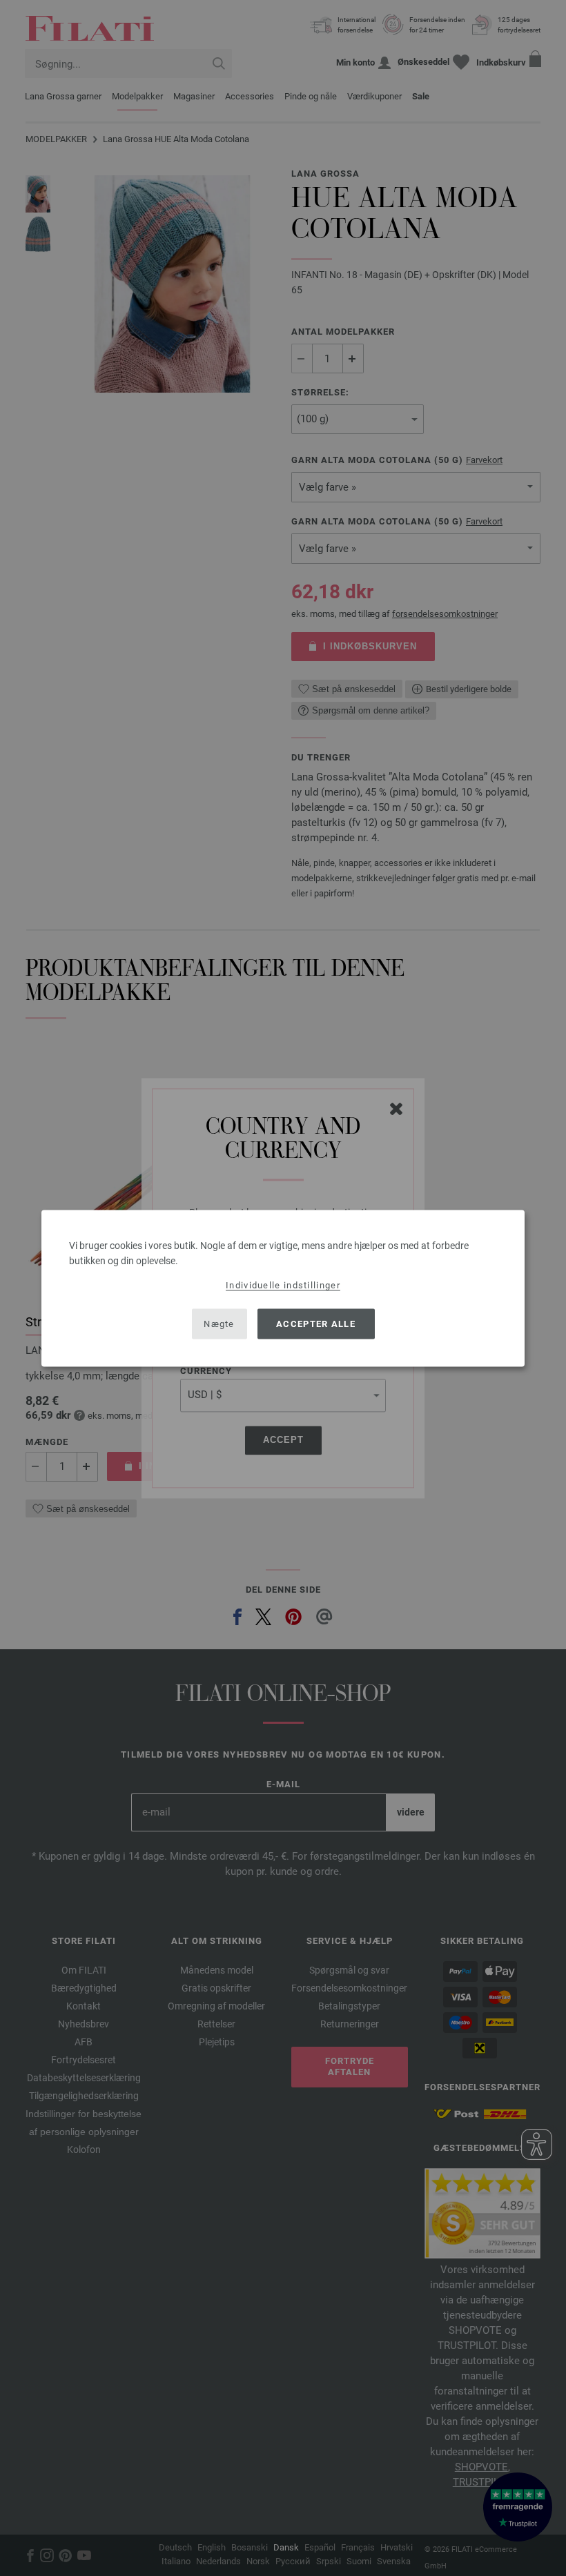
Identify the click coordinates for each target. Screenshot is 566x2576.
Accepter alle (316, 1324)
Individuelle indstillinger (283, 1285)
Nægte (219, 1324)
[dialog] (283, 1288)
